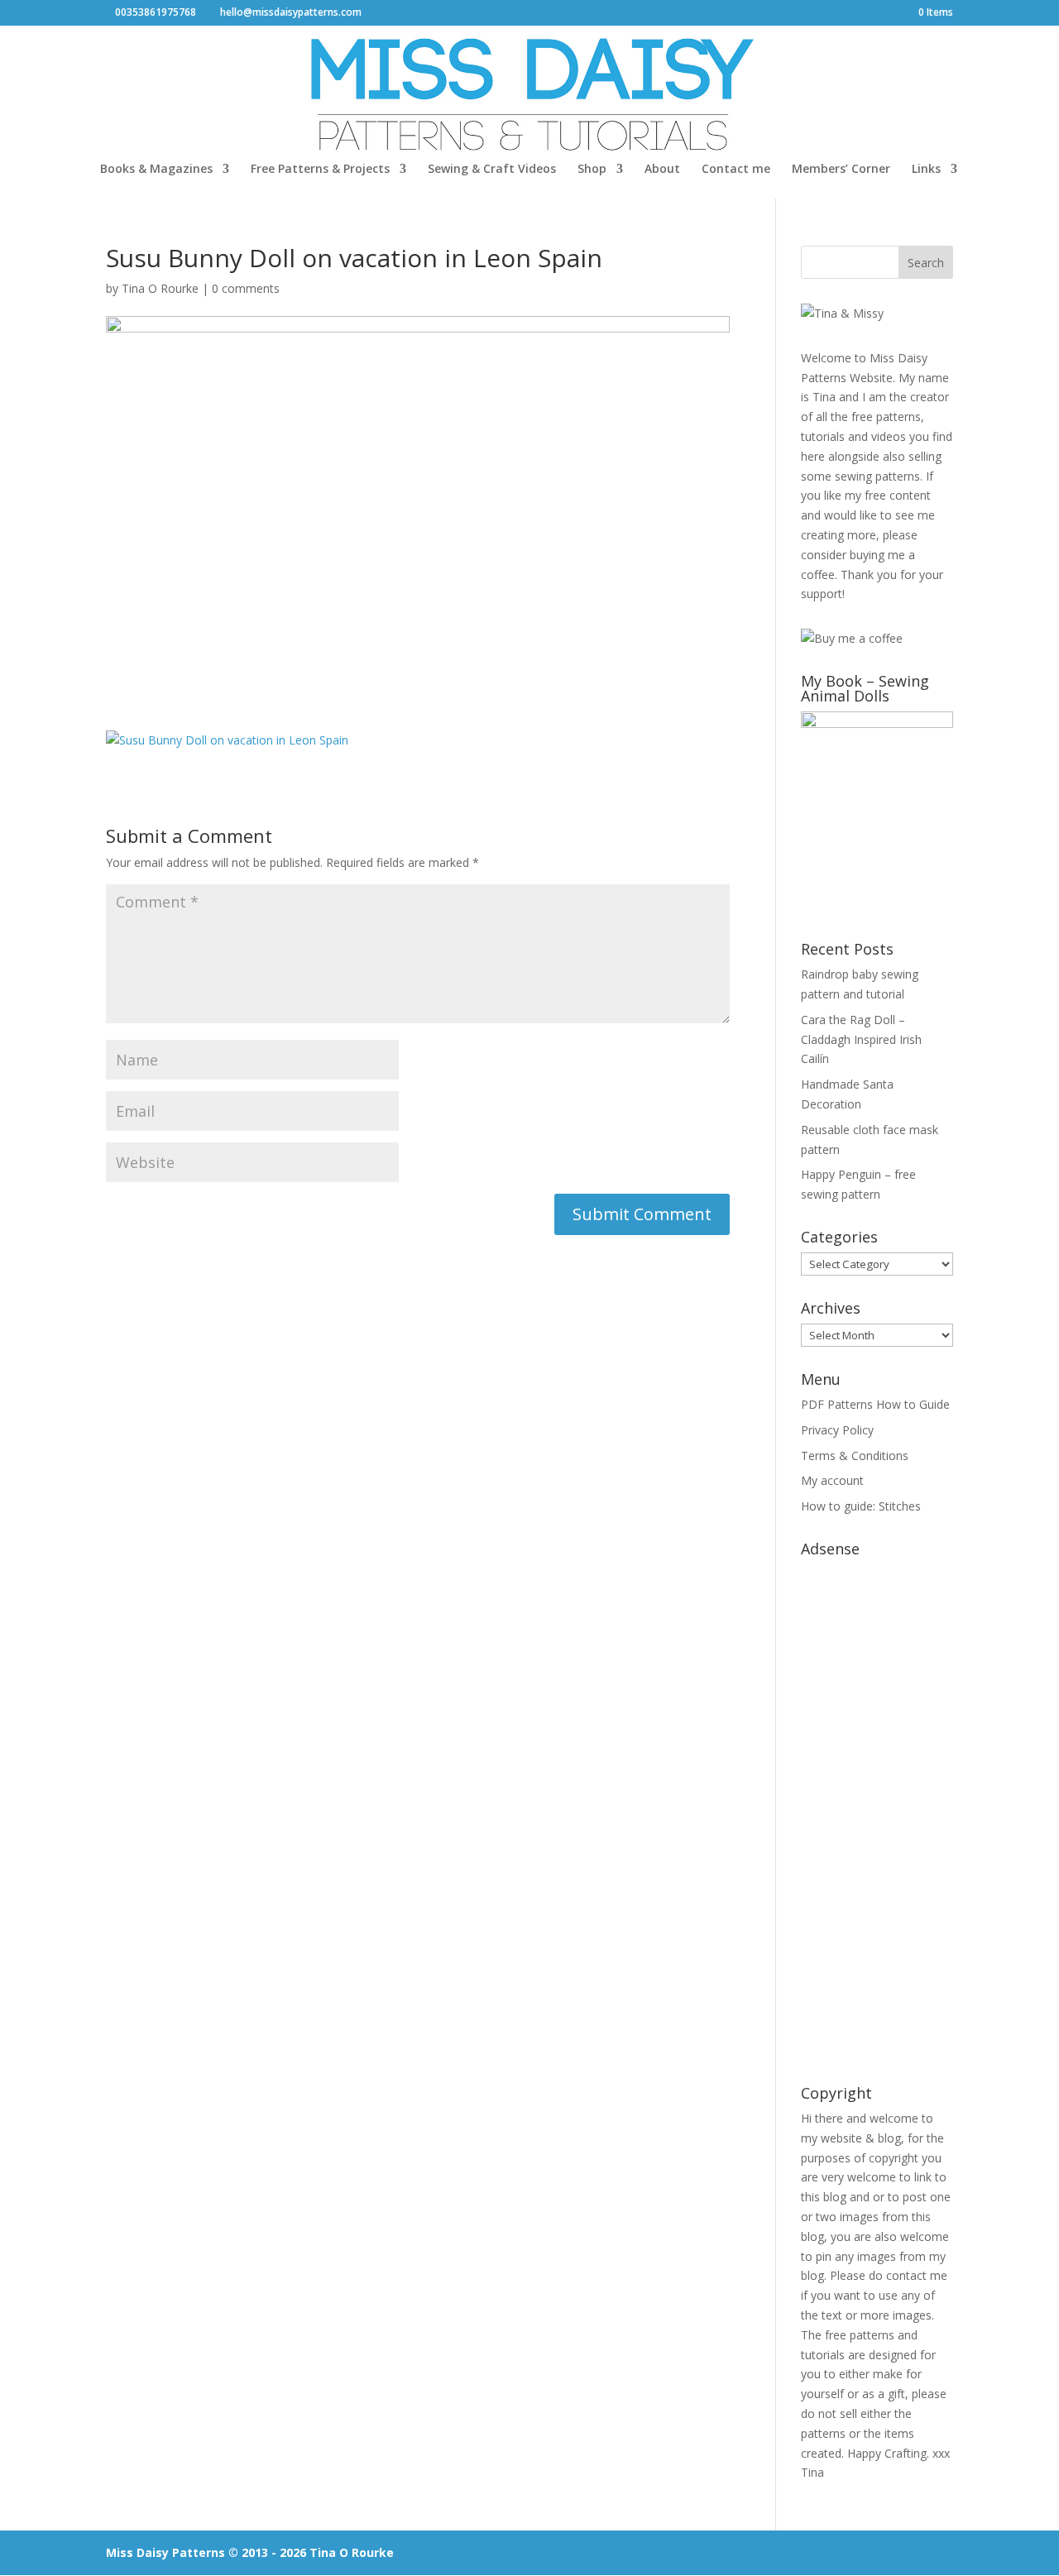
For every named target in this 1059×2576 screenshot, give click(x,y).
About (662, 170)
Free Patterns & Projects (320, 170)
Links (926, 170)
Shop (592, 170)
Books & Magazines (156, 170)
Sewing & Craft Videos (492, 170)
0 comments (246, 288)
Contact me (736, 170)
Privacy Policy (837, 1430)
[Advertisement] (877, 1812)
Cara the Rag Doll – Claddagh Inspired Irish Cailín (861, 1039)
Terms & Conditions (855, 1456)
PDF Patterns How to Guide (875, 1404)
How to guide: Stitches (861, 1506)
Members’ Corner (841, 170)
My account (832, 1480)
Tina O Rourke (160, 288)
